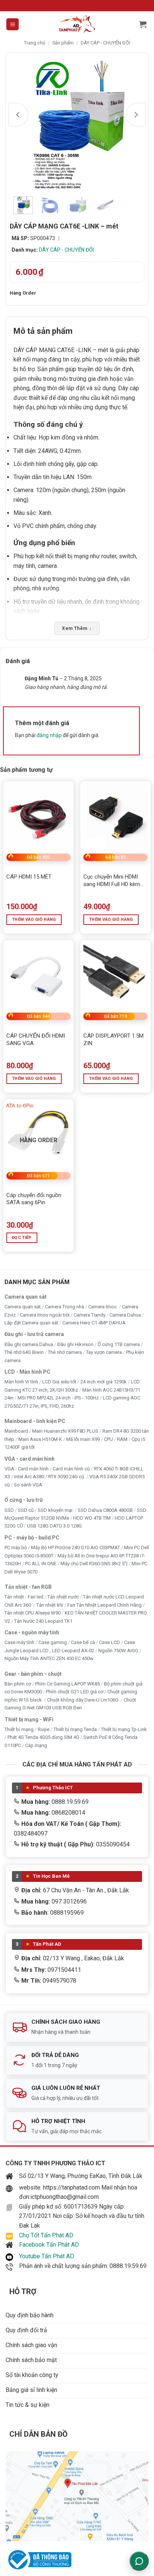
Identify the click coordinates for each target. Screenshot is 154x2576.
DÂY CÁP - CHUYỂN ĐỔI (105, 43)
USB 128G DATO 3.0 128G (54, 1526)
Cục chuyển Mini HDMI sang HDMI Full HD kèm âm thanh (112, 881)
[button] (13, 24)
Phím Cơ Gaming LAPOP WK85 (67, 1684)
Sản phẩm (63, 43)
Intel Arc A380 (29, 1477)
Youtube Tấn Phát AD (47, 2256)
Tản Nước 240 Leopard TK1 (43, 1621)
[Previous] (18, 115)
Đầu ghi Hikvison (75, 1344)
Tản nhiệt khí (50, 1605)
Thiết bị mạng (19, 1729)
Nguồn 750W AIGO (118, 1651)
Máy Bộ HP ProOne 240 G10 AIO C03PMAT (76, 1548)
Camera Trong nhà (64, 1307)
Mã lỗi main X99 (83, 1439)
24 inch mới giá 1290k (104, 1382)
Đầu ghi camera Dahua (29, 1344)
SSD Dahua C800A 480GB (105, 1510)
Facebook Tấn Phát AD (49, 2245)
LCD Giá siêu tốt (59, 1382)
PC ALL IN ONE (41, 1564)
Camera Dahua (125, 1315)
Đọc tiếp (22, 1238)
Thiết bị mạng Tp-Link (124, 1729)
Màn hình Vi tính (21, 1382)
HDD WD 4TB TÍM (92, 1518)
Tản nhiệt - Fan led (24, 1597)
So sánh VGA (28, 1485)
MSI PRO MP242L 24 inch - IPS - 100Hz (58, 1398)
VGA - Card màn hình (27, 1469)
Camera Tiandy (90, 1315)
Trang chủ (35, 43)
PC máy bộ (16, 1548)
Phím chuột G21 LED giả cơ (75, 1692)
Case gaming (53, 1642)
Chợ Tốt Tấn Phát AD (46, 2235)
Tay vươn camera (104, 1352)
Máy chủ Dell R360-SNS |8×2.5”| (94, 1564)
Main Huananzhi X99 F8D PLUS (65, 1431)
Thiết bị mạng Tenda (75, 1729)
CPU (108, 1439)
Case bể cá (83, 1642)
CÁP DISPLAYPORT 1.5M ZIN (113, 1040)
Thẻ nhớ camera (65, 1352)
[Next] (136, 115)
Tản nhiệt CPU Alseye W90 (33, 1613)
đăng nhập (49, 735)
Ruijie (44, 1729)
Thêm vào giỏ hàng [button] (34, 919)
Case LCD (110, 1642)
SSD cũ (26, 1510)
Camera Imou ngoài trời (45, 1315)
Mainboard (16, 1431)
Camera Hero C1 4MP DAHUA (94, 1323)
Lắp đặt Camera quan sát (31, 1323)
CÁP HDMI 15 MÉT (29, 877)
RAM (122, 1439)
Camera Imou (103, 1307)
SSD (9, 1510)
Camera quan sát (23, 1307)
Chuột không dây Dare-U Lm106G (83, 1700)
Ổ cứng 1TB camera (119, 1344)
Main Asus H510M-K (40, 1439)
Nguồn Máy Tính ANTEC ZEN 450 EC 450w (49, 1658)
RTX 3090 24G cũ (67, 1477)
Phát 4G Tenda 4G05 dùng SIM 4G (43, 1738)
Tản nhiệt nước (63, 1597)
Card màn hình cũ (71, 1469)
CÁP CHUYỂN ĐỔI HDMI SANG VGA (36, 1040)
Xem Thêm (77, 628)
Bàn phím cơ (18, 1684)
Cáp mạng (36, 1745)
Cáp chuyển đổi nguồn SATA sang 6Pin (34, 1199)
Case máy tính (19, 1642)
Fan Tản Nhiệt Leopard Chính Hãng (104, 1605)
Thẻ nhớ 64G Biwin (24, 1352)
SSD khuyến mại (56, 1510)
